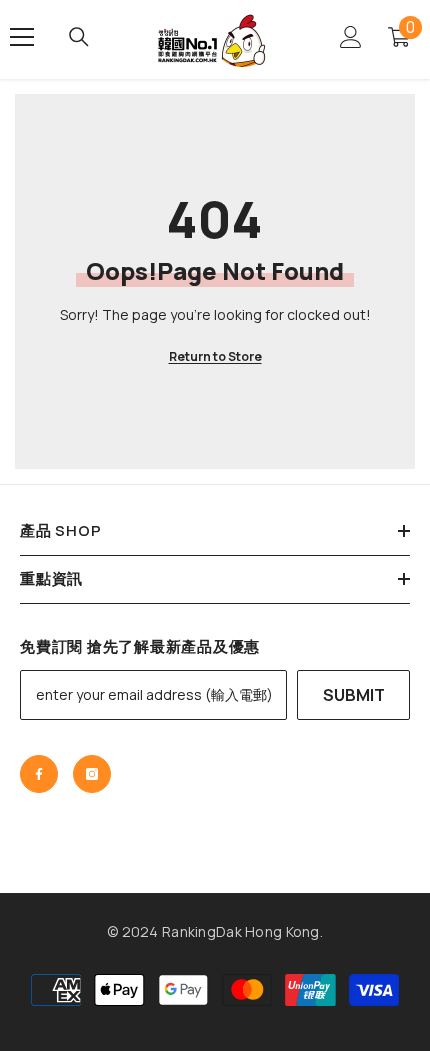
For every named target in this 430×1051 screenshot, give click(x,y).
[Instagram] (92, 774)
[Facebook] (39, 774)
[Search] (79, 37)
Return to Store (215, 356)
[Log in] (351, 37)
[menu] (22, 37)
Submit (354, 695)
